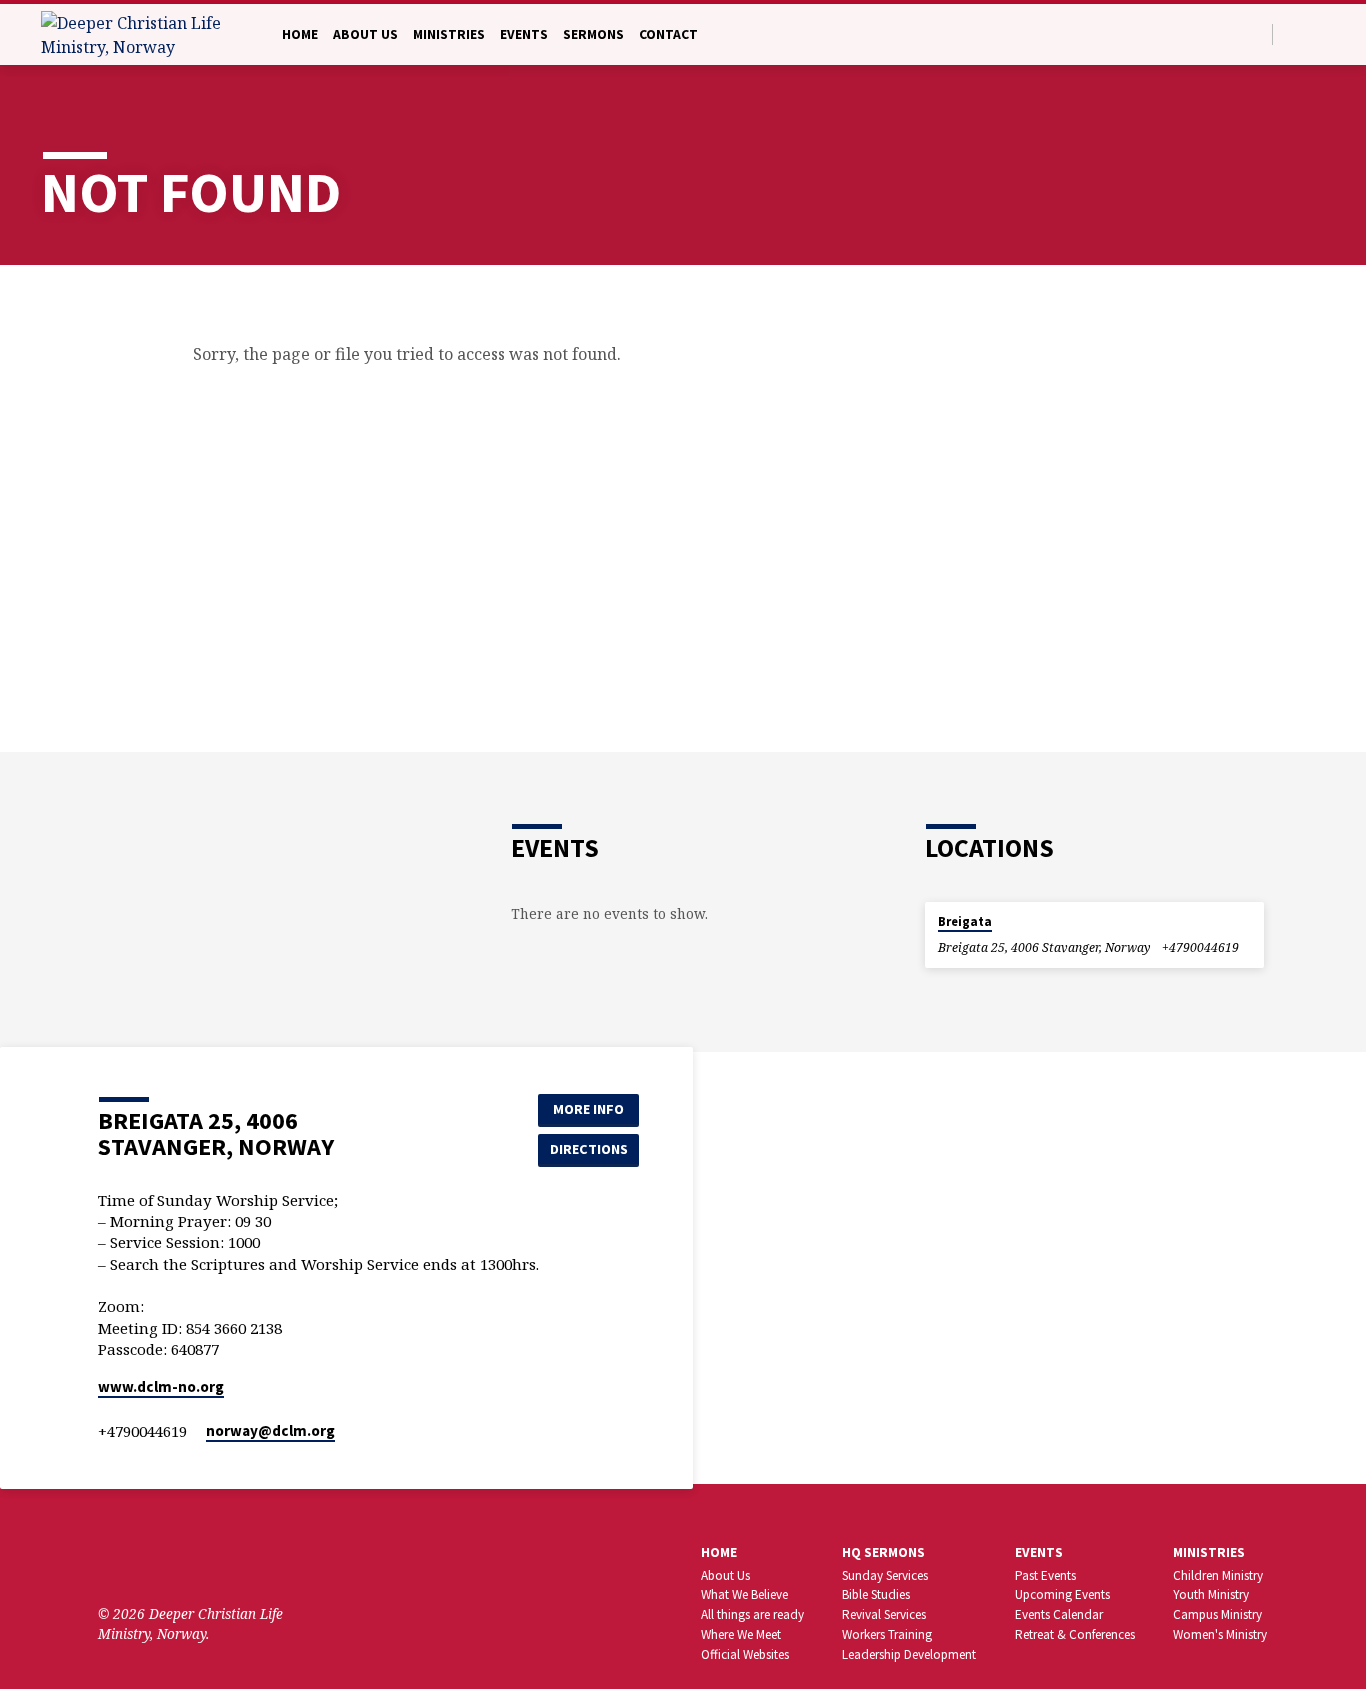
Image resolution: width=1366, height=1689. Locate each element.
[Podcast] (225, 1559)
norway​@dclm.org (270, 1430)
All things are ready (752, 1614)
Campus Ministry (1217, 1614)
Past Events (1045, 1575)
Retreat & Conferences (1075, 1634)
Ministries (449, 34)
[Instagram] (199, 1558)
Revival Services (884, 1614)
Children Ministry (1218, 1575)
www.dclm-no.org (161, 1386)
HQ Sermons (883, 1552)
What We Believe (744, 1594)
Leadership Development (909, 1654)
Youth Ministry (1211, 1594)
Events (524, 34)
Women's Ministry (1220, 1634)
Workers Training (887, 1634)
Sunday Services (885, 1575)
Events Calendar (1059, 1614)
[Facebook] (1316, 33)
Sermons (593, 34)
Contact (668, 34)
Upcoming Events (1062, 1594)
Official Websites (745, 1654)
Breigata (965, 921)
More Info (588, 1109)
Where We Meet (741, 1634)
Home (300, 34)
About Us (365, 34)
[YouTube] (169, 1558)
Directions (589, 1149)
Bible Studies (876, 1594)
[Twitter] (1293, 33)
